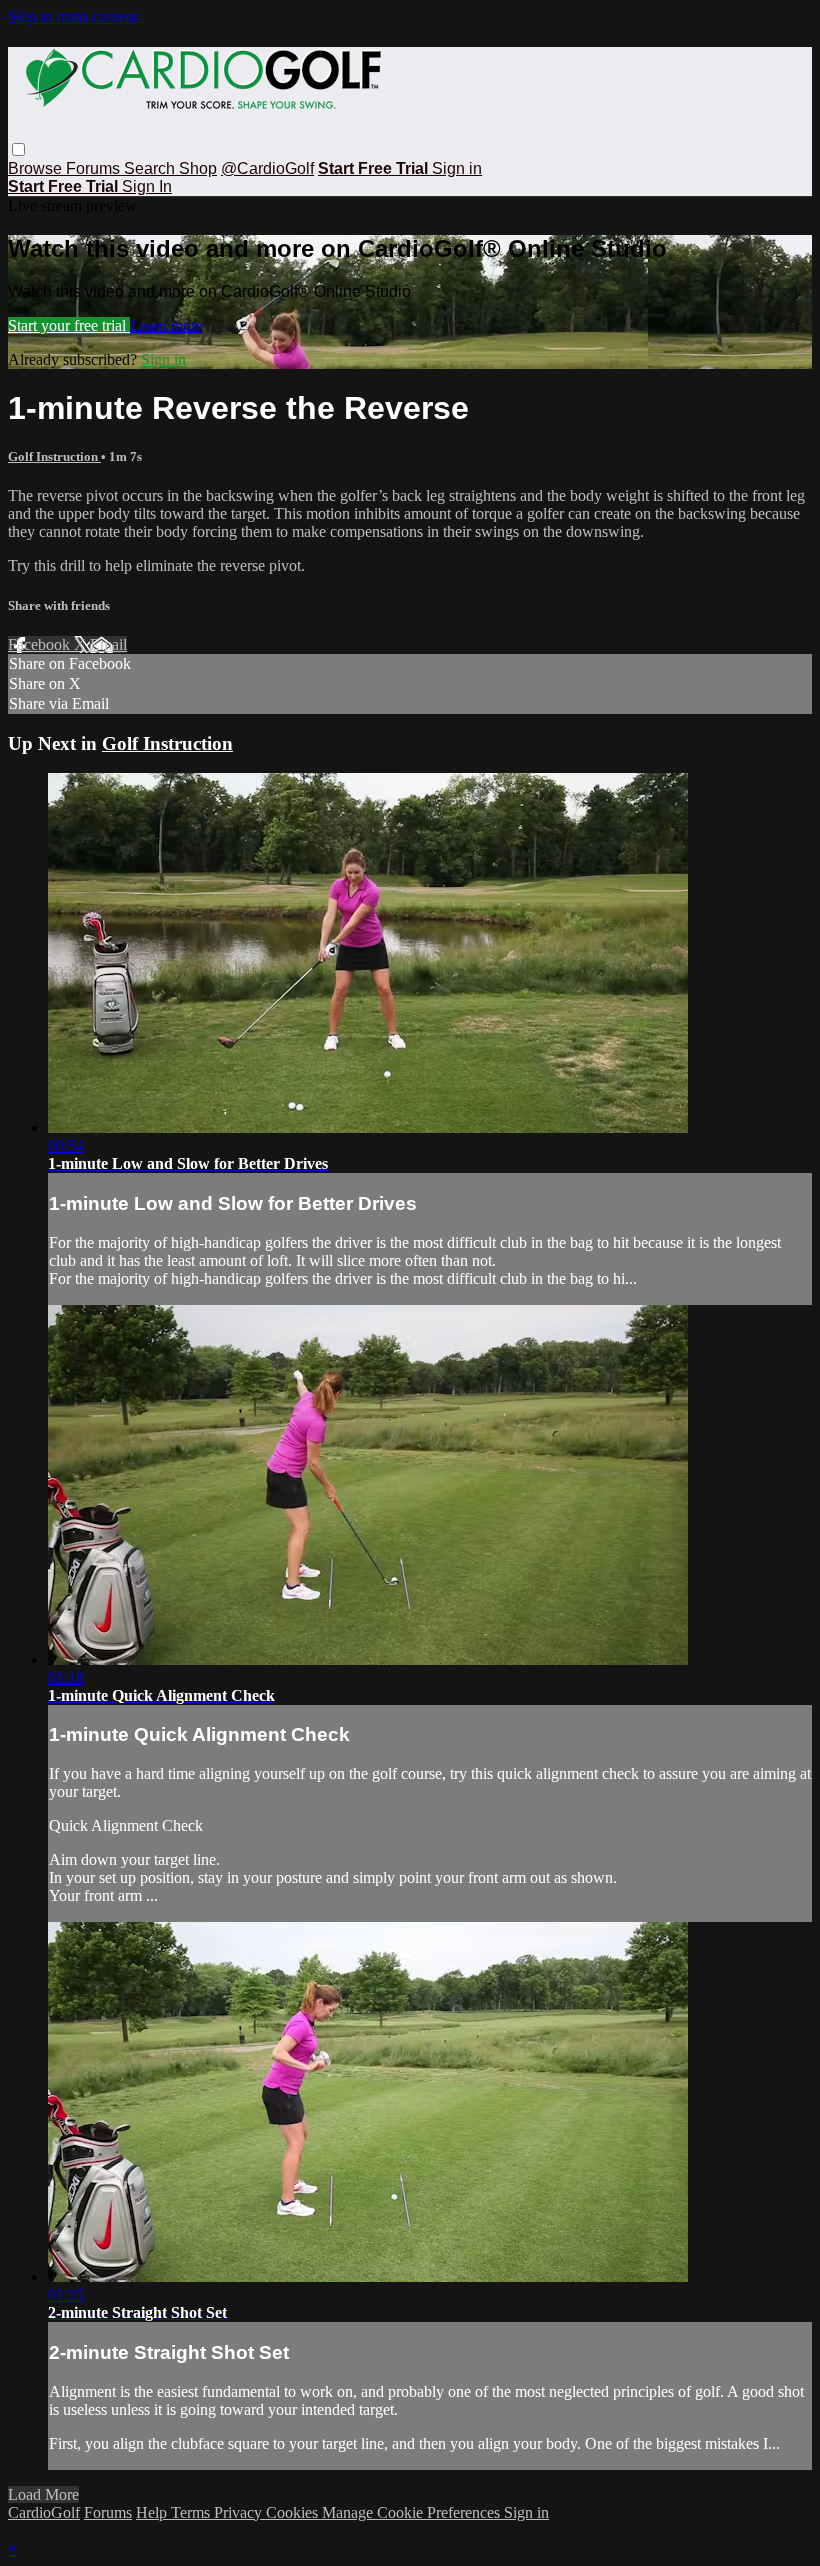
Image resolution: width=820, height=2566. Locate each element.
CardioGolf (44, 2512)
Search (151, 168)
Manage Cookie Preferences (413, 2512)
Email (108, 644)
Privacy (240, 2512)
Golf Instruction (54, 456)
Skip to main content (73, 16)
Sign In (147, 186)
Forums (95, 168)
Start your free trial (69, 325)
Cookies (294, 2512)
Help (153, 2512)
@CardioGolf (267, 168)
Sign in (457, 168)
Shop (198, 168)
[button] (18, 149)
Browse (37, 168)
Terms (192, 2512)
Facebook (41, 644)
